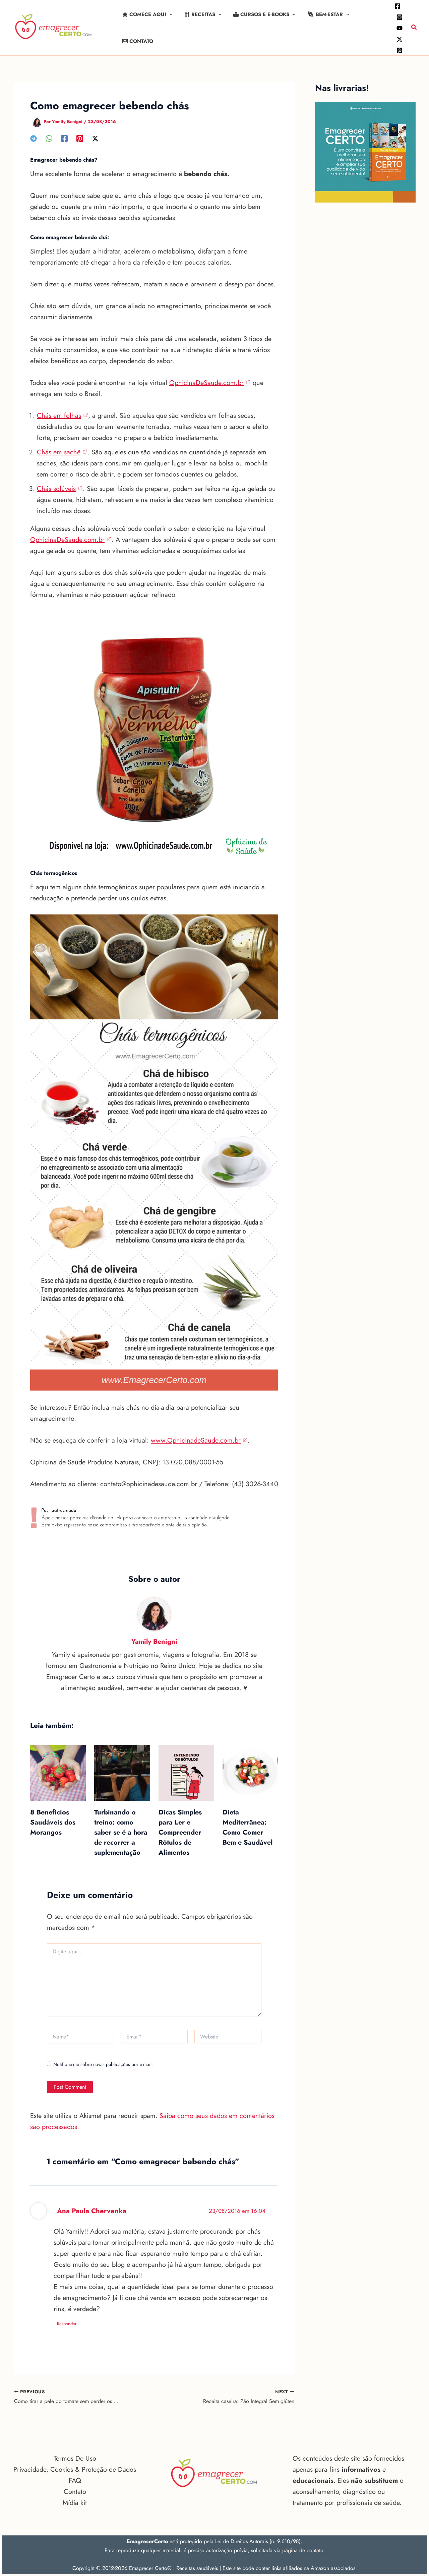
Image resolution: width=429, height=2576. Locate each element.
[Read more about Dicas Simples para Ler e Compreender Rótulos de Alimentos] (186, 1772)
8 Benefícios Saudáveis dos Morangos (53, 1822)
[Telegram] (34, 138)
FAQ (75, 2481)
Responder (67, 2324)
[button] (169, 14)
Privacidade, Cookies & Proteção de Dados (75, 2470)
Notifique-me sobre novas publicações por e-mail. (103, 2064)
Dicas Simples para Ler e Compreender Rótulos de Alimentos (180, 1832)
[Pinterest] (400, 50)
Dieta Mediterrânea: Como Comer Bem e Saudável (248, 1827)
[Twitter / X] (400, 39)
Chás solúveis (56, 489)
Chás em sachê (59, 452)
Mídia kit (75, 2503)
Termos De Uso (75, 2458)
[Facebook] (397, 6)
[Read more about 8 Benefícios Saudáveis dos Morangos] (58, 1772)
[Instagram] (400, 17)
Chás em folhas (59, 416)
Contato (75, 2492)
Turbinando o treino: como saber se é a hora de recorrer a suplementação (121, 1832)
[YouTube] (400, 28)
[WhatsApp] (49, 138)
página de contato (303, 2550)
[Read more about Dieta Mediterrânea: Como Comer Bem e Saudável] (250, 1772)
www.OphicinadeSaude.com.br (196, 1440)
